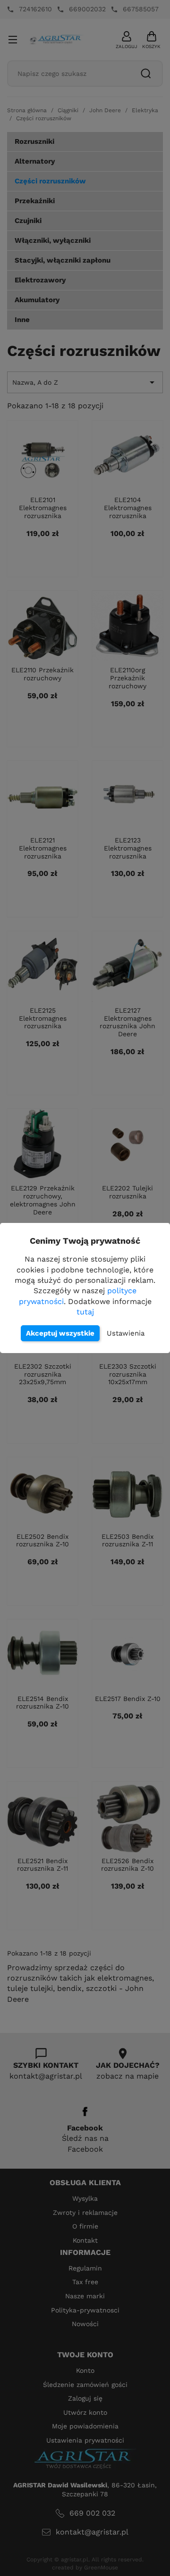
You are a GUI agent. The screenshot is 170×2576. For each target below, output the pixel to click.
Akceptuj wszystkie (60, 1333)
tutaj (85, 1312)
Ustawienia (126, 1333)
